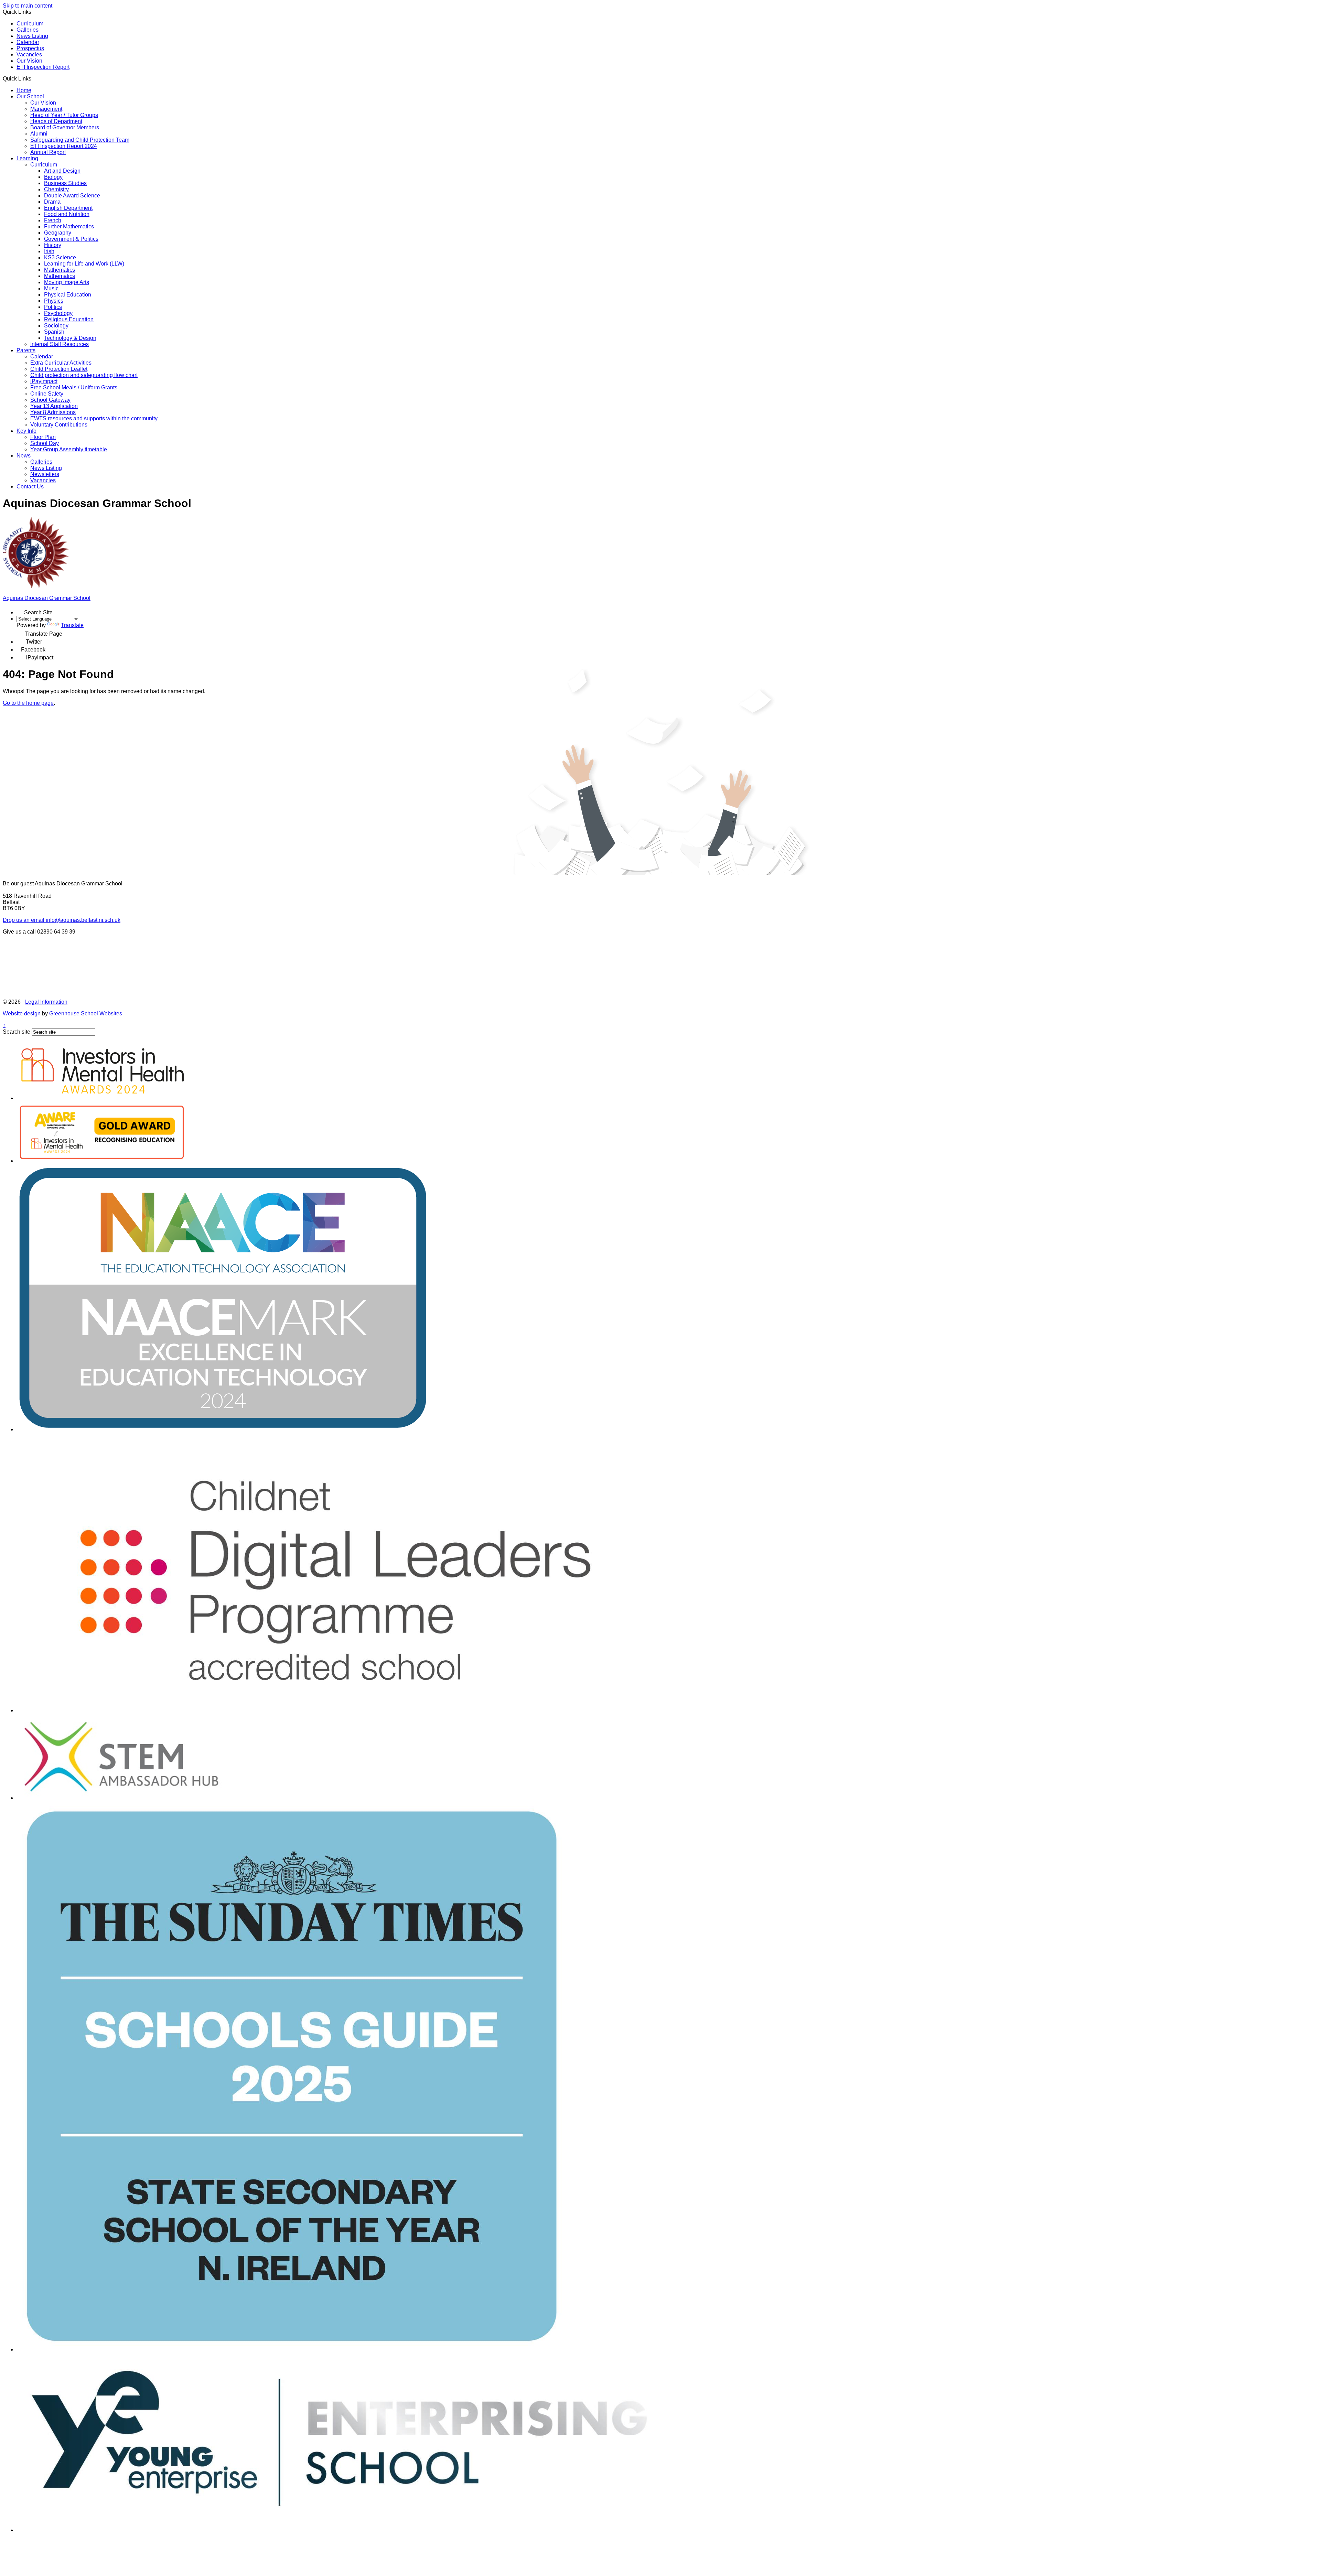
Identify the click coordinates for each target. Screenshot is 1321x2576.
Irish (49, 251)
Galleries (28, 30)
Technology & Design (70, 338)
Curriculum (30, 24)
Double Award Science (72, 196)
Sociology (56, 326)
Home (24, 90)
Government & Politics (71, 239)
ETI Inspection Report (43, 67)
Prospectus (30, 48)
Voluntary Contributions (59, 425)
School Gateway (50, 400)
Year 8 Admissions (53, 412)
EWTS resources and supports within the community (94, 418)
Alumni (39, 134)
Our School (30, 96)
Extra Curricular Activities (61, 363)
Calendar (28, 42)
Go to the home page (28, 703)
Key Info (26, 431)
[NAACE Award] (223, 1429)
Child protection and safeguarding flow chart (84, 375)
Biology (53, 177)
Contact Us (30, 487)
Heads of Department (56, 121)
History (53, 245)
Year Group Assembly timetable (69, 449)
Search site (17, 1032)
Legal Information (46, 1002)
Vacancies (29, 55)
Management (46, 109)
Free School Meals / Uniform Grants (74, 387)
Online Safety (47, 394)
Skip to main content (28, 6)
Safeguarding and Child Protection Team (80, 140)
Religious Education (69, 319)
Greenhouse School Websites (86, 1014)
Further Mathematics (69, 227)
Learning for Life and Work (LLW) (84, 264)
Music (51, 288)
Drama (52, 202)
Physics (54, 301)
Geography (58, 233)
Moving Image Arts (67, 282)
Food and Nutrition (67, 214)
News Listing (32, 36)
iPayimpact (44, 381)
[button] (34, 78)
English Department (68, 208)
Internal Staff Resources (60, 344)
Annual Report (48, 152)
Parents (26, 350)
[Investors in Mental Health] (103, 1098)
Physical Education (68, 295)
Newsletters (45, 474)
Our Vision (29, 61)
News (24, 456)
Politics (53, 307)
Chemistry (56, 189)
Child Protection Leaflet (59, 369)
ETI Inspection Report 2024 (64, 146)
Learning (27, 158)
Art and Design (62, 171)
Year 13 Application (54, 406)
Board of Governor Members (65, 127)
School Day (45, 443)
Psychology (58, 313)
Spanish (54, 332)
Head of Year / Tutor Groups (64, 115)
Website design (22, 1014)
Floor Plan (43, 437)
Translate (72, 625)
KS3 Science (60, 257)
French (53, 220)
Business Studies (65, 183)
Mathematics (60, 270)
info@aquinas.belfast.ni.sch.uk (62, 920)
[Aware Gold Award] (102, 1161)
